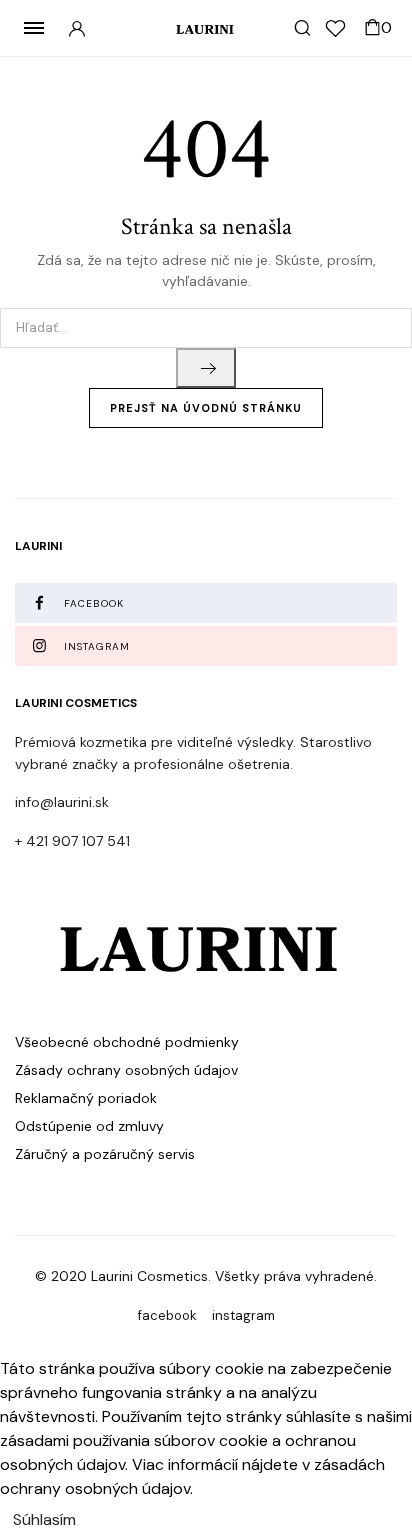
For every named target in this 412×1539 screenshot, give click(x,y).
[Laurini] (206, 28)
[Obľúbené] (335, 28)
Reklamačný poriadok (86, 1098)
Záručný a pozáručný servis (105, 1154)
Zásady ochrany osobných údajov (126, 1070)
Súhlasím (44, 1519)
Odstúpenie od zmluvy (89, 1126)
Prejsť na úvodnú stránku (206, 408)
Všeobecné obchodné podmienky (127, 1042)
